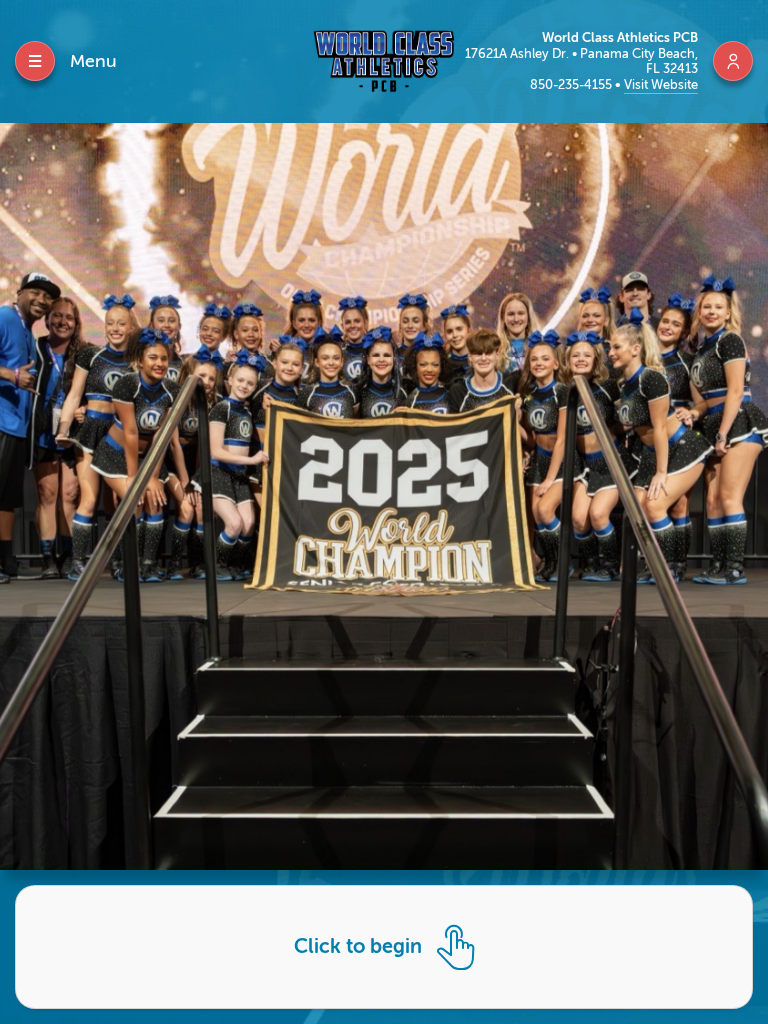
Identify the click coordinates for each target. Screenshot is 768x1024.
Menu (93, 61)
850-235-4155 (572, 84)
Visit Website (661, 84)
